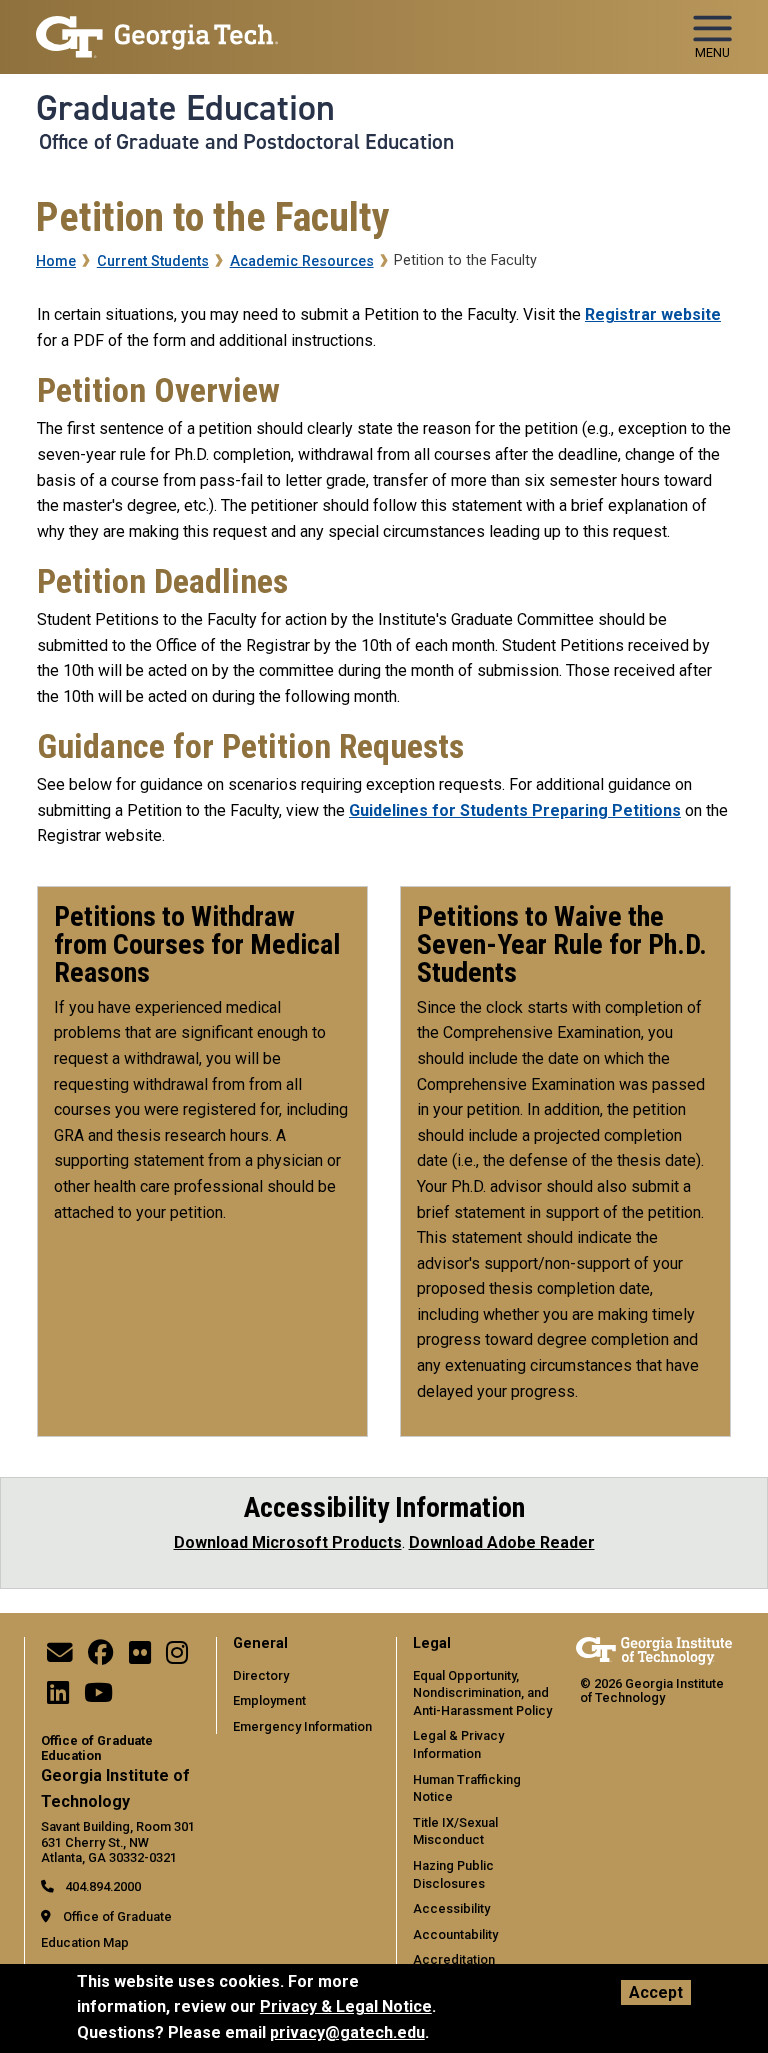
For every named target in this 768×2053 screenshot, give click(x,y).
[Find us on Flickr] (140, 1657)
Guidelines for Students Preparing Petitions (515, 810)
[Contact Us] (60, 1657)
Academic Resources (302, 261)
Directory (261, 1675)
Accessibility (451, 1908)
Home (56, 261)
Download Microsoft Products (288, 1542)
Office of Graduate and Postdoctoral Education (246, 142)
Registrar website (653, 314)
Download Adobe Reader (502, 1542)
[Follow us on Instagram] (177, 1657)
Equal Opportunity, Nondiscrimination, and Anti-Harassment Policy (482, 1693)
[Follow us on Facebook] (101, 1657)
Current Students (153, 261)
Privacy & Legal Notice (346, 2006)
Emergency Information (302, 1726)
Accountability (455, 1934)
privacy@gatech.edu (347, 2032)
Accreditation (454, 1959)
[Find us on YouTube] (98, 1697)
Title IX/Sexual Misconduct (455, 1831)
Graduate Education (185, 108)
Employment (269, 1700)
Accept (656, 1992)
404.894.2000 (101, 1886)
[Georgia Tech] (654, 1650)
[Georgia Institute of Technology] (157, 28)
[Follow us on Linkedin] (58, 1697)
